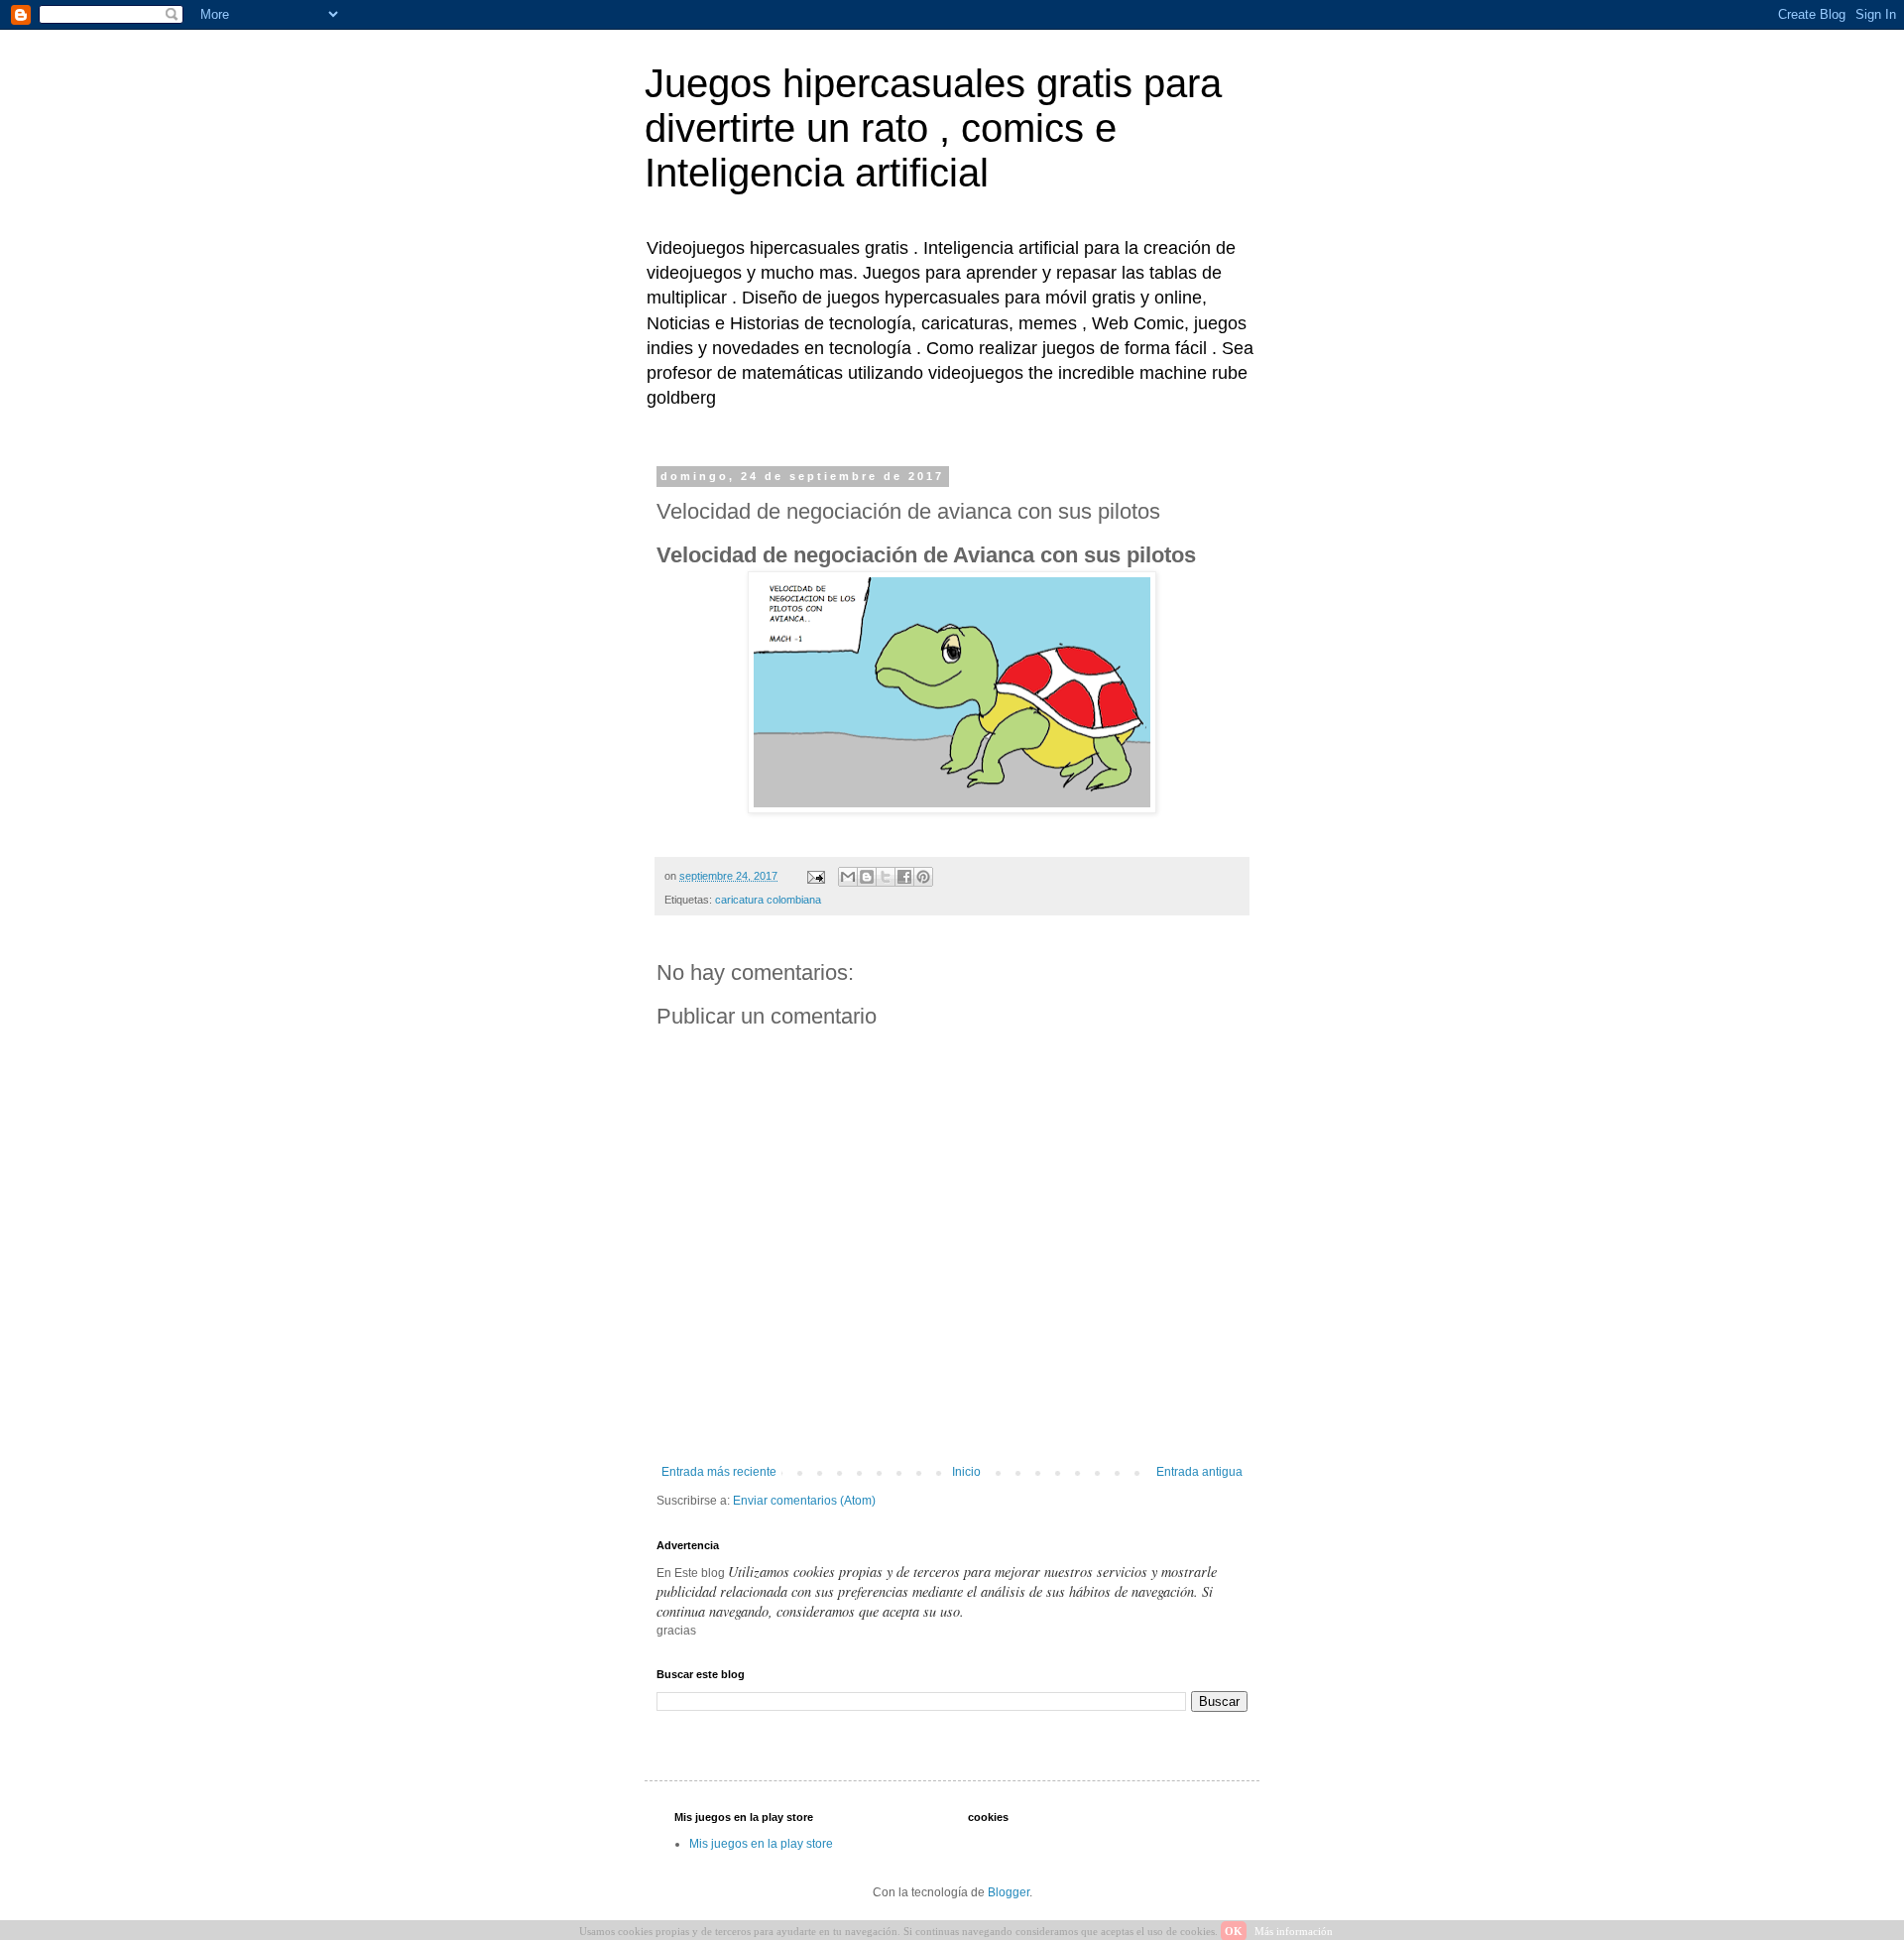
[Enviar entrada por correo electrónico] (815, 876)
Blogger (1009, 1892)
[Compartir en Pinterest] (923, 877)
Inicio (966, 1472)
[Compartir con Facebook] (904, 877)
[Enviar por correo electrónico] (848, 877)
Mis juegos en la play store (761, 1844)
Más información (1294, 1931)
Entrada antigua (1199, 1472)
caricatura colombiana (768, 900)
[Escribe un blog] (867, 877)
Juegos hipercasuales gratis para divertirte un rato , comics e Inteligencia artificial (933, 128)
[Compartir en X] (886, 877)
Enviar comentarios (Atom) (804, 1501)
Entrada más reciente (719, 1472)
